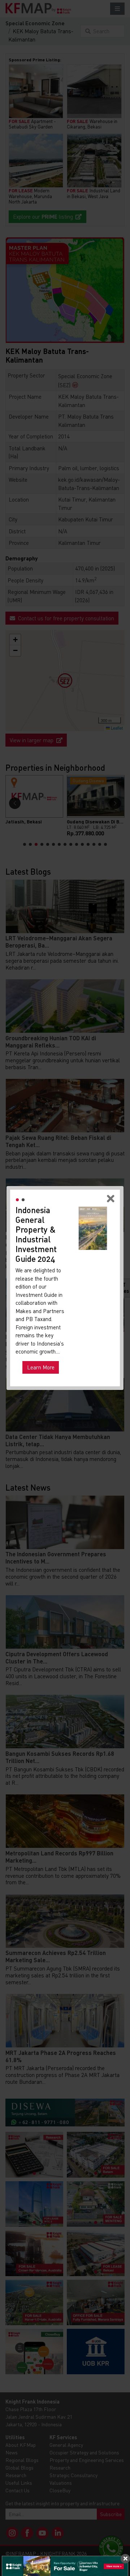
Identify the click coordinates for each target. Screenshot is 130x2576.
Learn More (41, 1367)
